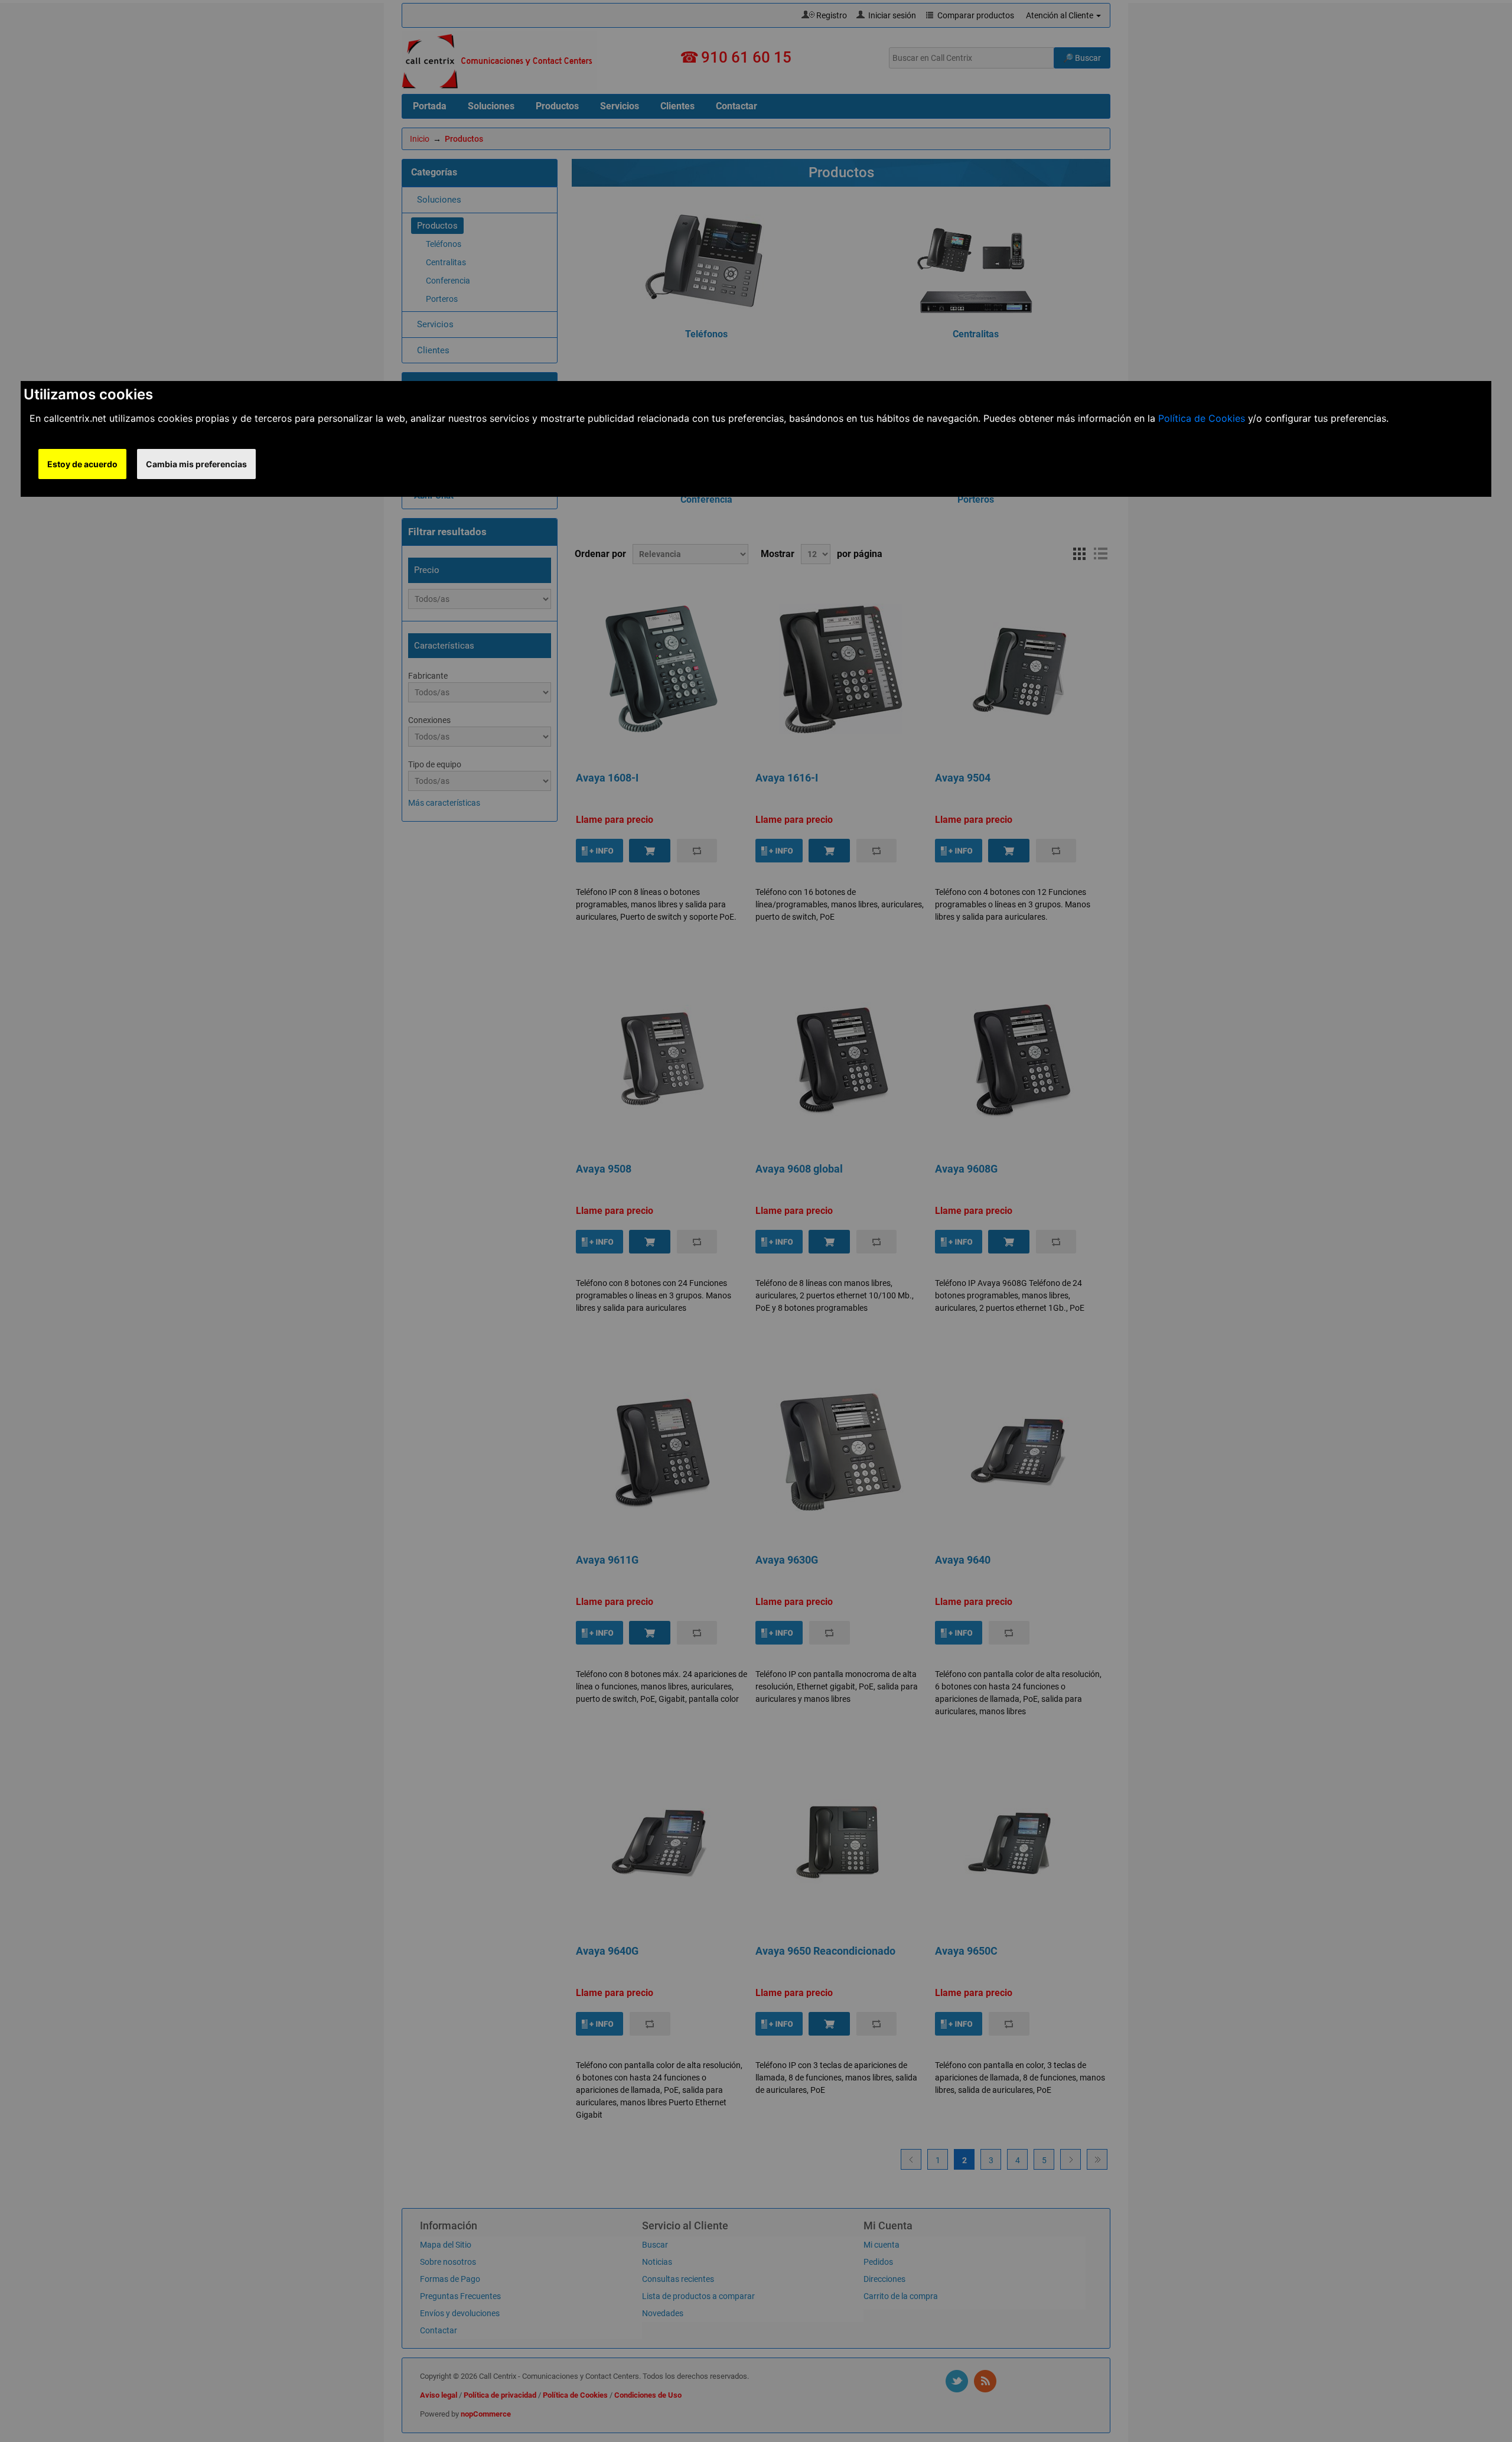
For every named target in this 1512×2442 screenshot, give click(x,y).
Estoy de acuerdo (82, 464)
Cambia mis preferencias (196, 464)
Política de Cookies (1202, 418)
